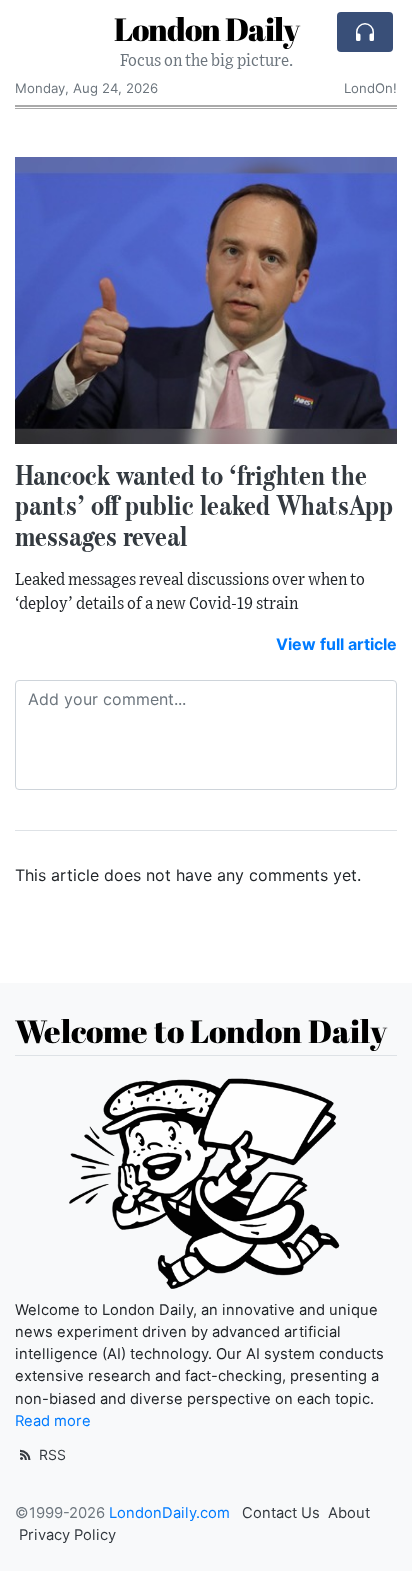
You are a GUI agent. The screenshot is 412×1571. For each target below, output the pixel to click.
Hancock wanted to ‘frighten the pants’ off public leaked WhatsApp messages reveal (204, 506)
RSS (50, 1454)
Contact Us (281, 1513)
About (349, 1513)
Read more (53, 1421)
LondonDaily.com (169, 1513)
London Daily (206, 28)
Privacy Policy (67, 1535)
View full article (336, 644)
